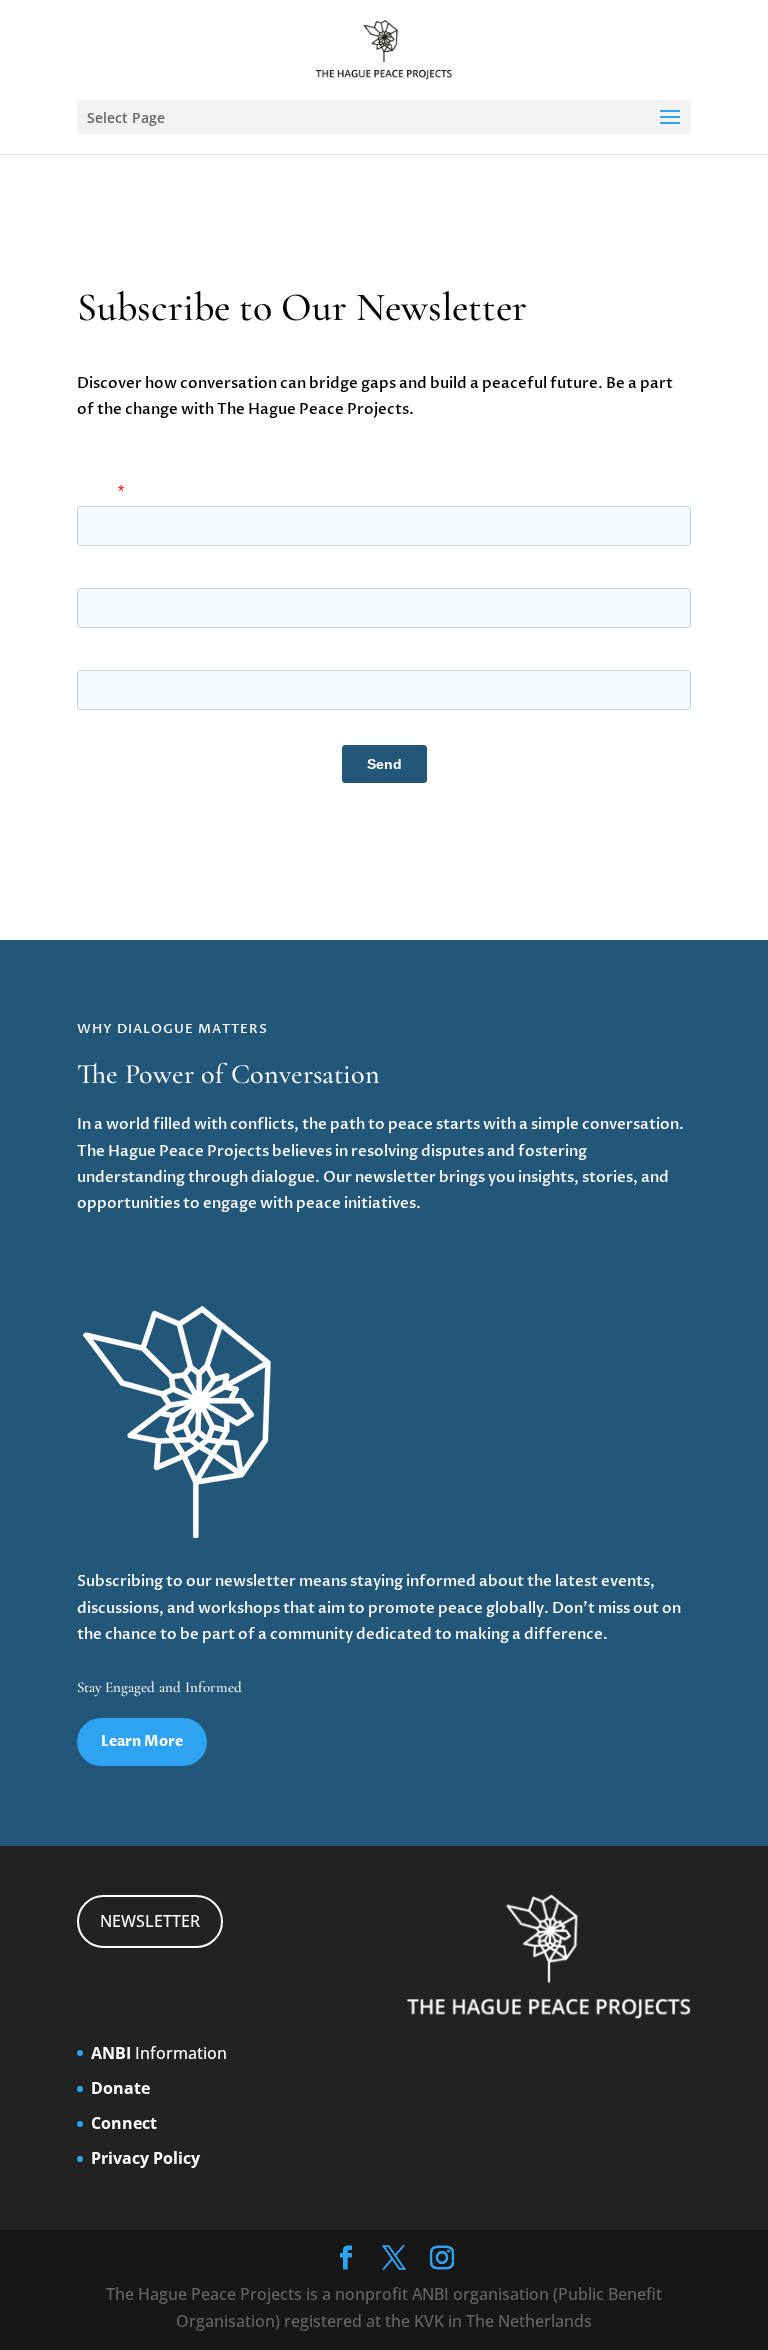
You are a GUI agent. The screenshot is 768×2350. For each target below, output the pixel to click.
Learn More (142, 1741)
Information (159, 2053)
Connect (124, 2123)
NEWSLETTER (150, 1921)
